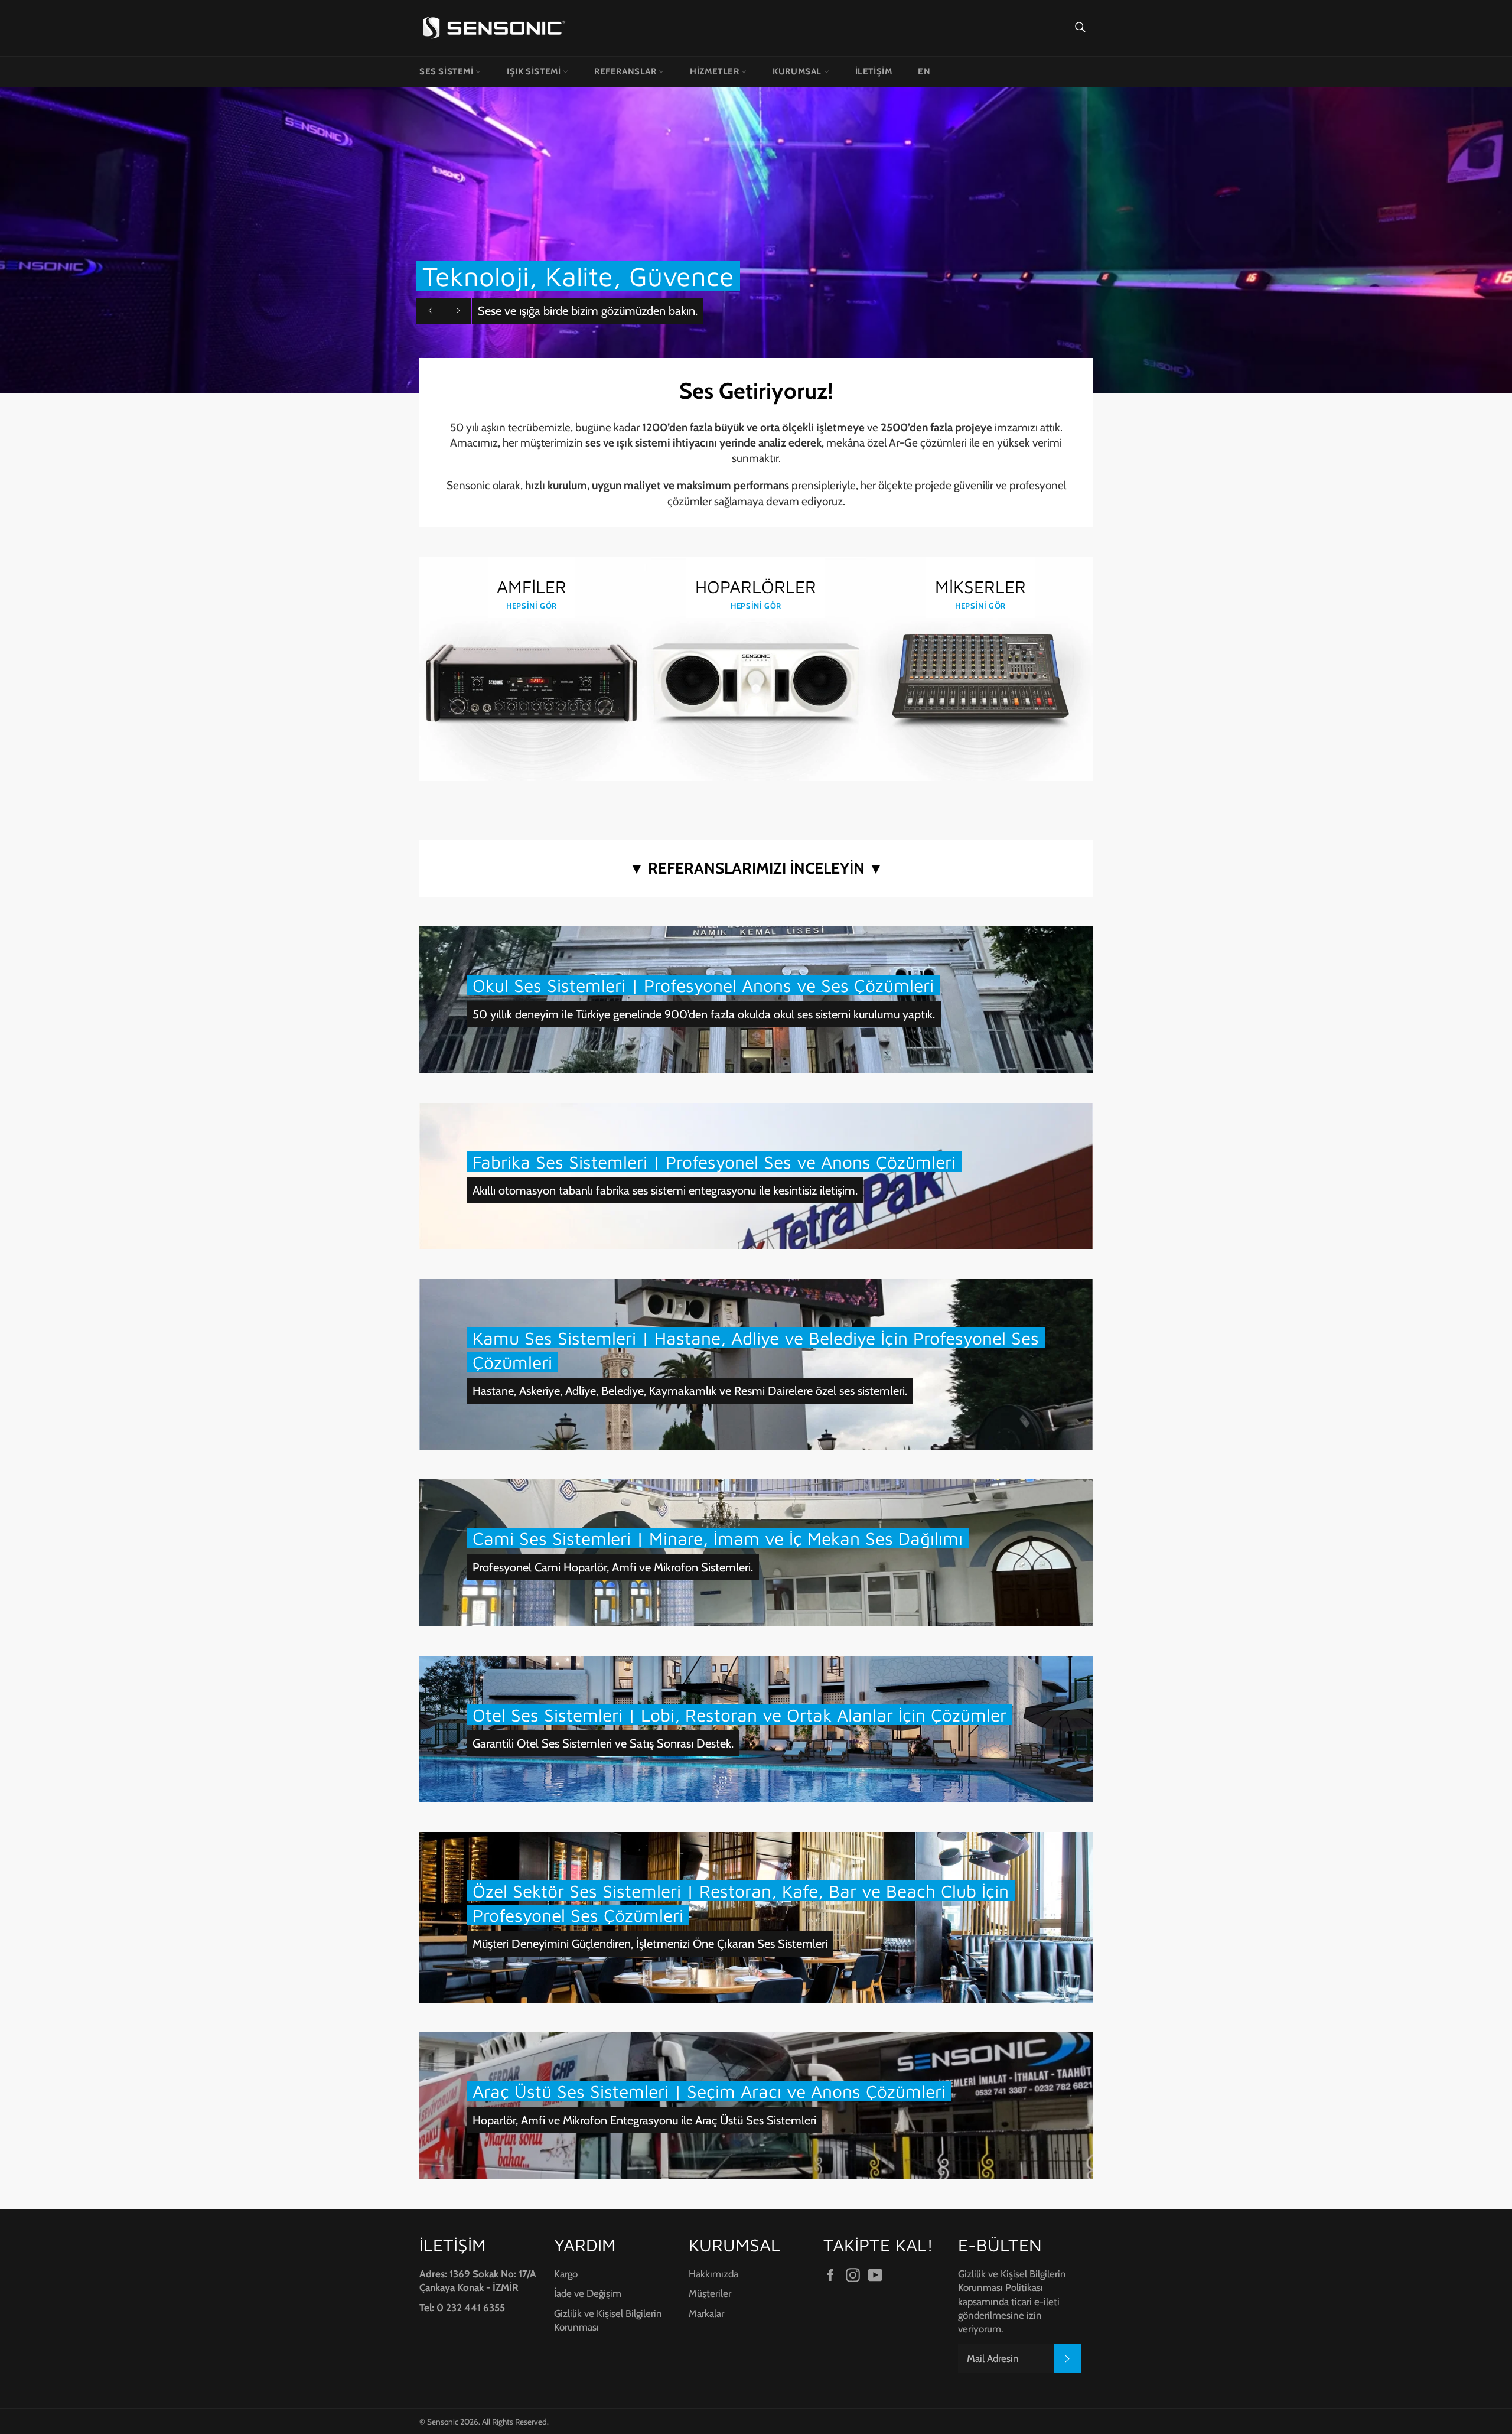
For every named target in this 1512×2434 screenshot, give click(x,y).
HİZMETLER (716, 71)
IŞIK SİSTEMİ (535, 71)
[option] (756, 240)
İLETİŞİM (874, 71)
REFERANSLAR (626, 71)
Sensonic (443, 2422)
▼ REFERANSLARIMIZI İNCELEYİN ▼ (756, 868)
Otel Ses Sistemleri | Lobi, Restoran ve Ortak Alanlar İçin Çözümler (739, 1715)
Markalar (706, 2313)
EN (924, 71)
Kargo (566, 2274)
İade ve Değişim (588, 2293)
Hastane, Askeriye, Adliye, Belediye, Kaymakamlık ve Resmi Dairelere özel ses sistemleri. (690, 1391)
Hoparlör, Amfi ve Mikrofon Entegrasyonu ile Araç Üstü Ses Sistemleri (644, 2120)
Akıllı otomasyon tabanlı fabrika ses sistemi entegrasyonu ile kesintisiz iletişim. (665, 1190)
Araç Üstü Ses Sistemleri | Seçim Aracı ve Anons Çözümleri (709, 2091)
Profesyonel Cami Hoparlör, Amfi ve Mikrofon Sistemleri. (613, 1567)
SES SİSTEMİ (447, 71)
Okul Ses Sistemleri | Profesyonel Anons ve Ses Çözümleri (703, 985)
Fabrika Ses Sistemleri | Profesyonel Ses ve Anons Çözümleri (714, 1162)
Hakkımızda (713, 2274)
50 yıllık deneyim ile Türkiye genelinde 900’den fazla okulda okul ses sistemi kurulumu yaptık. (704, 1014)
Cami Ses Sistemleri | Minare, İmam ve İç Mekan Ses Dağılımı (718, 1538)
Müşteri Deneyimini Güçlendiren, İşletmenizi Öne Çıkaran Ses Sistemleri (650, 1944)
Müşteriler (710, 2293)
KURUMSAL (798, 71)
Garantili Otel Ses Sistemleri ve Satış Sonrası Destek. (603, 1743)
